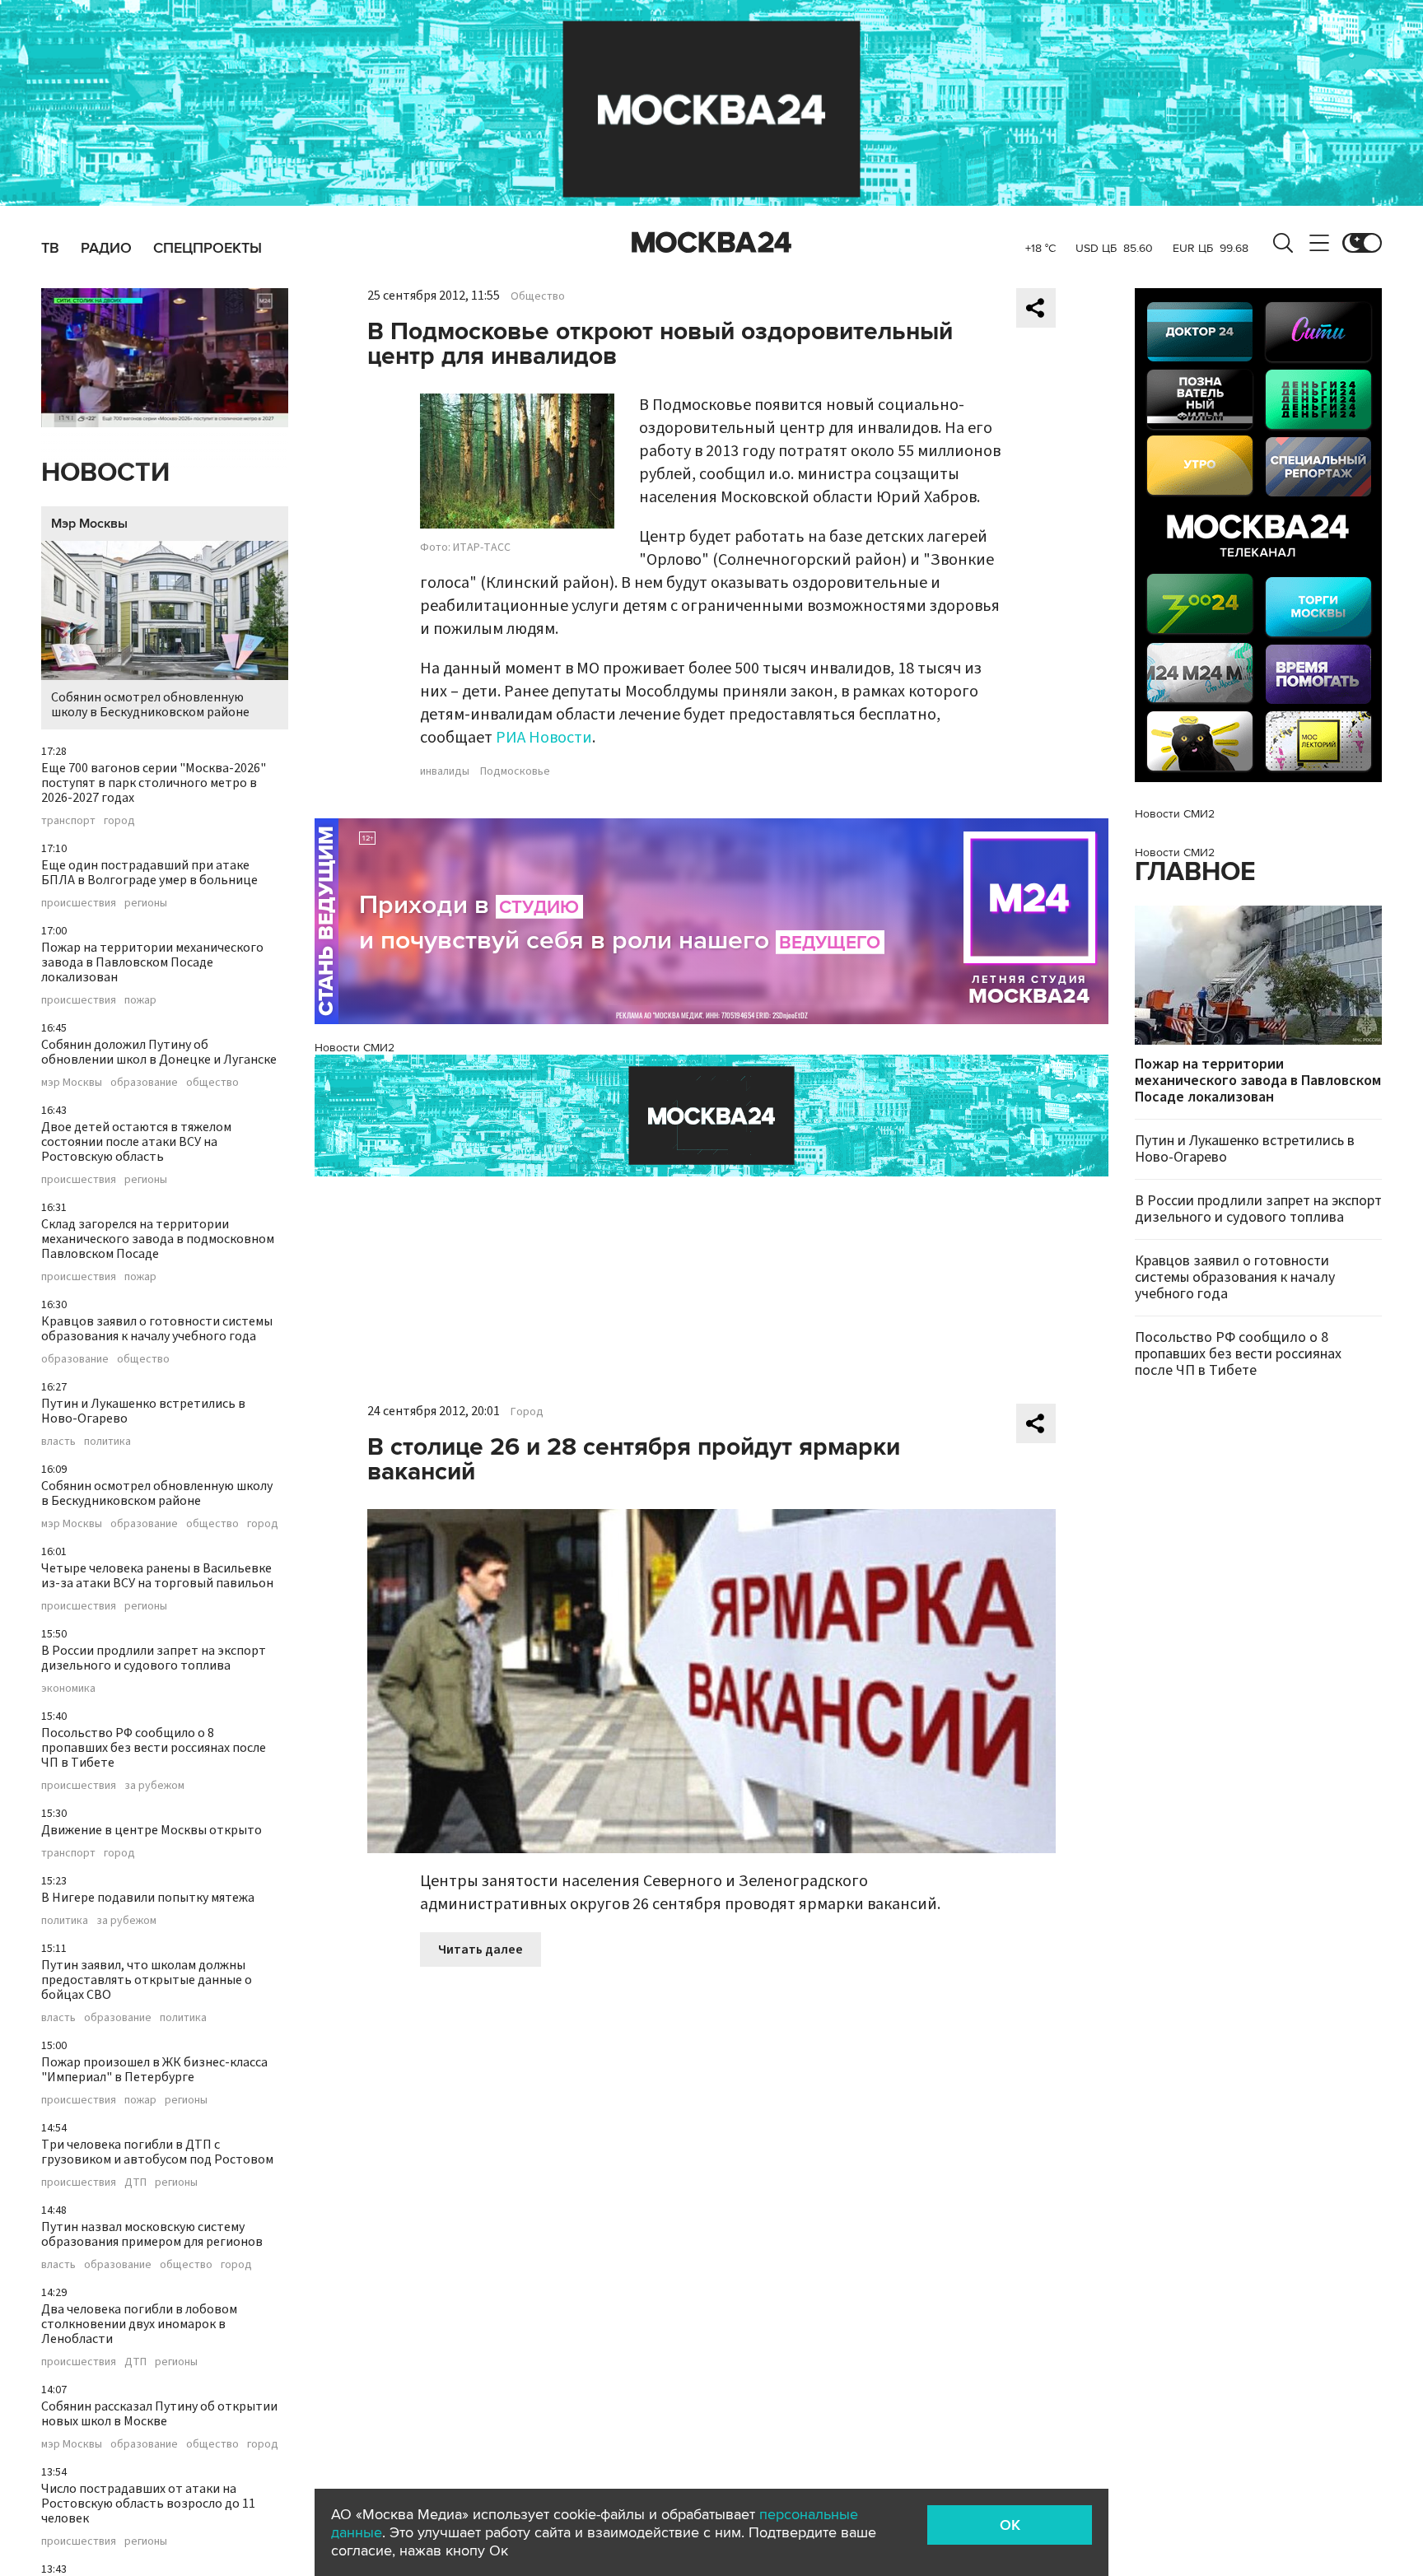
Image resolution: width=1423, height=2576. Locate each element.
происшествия (79, 903)
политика (107, 1442)
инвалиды (445, 771)
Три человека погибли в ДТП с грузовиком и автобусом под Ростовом (157, 2152)
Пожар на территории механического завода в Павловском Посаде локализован (152, 962)
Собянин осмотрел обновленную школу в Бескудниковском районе (150, 705)
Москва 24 (711, 243)
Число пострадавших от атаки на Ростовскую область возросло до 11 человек (148, 2504)
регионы (146, 903)
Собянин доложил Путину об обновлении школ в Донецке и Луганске (159, 1052)
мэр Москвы (72, 1083)
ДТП (135, 2182)
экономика (68, 1689)
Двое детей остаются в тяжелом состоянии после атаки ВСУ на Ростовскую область (136, 1142)
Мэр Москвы (89, 524)
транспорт (68, 821)
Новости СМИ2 (355, 1048)
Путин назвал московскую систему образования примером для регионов (152, 2234)
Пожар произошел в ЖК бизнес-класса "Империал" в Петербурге (154, 2070)
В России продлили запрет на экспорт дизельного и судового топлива (154, 1658)
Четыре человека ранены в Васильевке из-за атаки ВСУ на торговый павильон (157, 1576)
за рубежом (154, 1786)
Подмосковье (515, 771)
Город (527, 1412)
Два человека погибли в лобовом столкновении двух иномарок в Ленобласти (139, 2324)
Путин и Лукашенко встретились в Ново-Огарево (143, 1411)
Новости (105, 473)
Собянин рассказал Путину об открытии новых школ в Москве (159, 2414)
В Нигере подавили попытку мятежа (148, 1898)
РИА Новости (544, 738)
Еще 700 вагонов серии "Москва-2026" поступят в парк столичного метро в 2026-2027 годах (154, 783)
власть (58, 1442)
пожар (140, 1000)
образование (144, 1083)
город (119, 821)
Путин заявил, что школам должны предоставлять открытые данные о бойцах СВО (147, 1980)
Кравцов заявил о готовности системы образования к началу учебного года (157, 1329)
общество (212, 1083)
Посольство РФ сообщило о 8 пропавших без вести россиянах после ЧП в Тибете (154, 1748)
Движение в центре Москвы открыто (152, 1830)
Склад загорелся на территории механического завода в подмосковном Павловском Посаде (158, 1239)
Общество (538, 296)
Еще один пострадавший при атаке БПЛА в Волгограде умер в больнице (149, 873)
